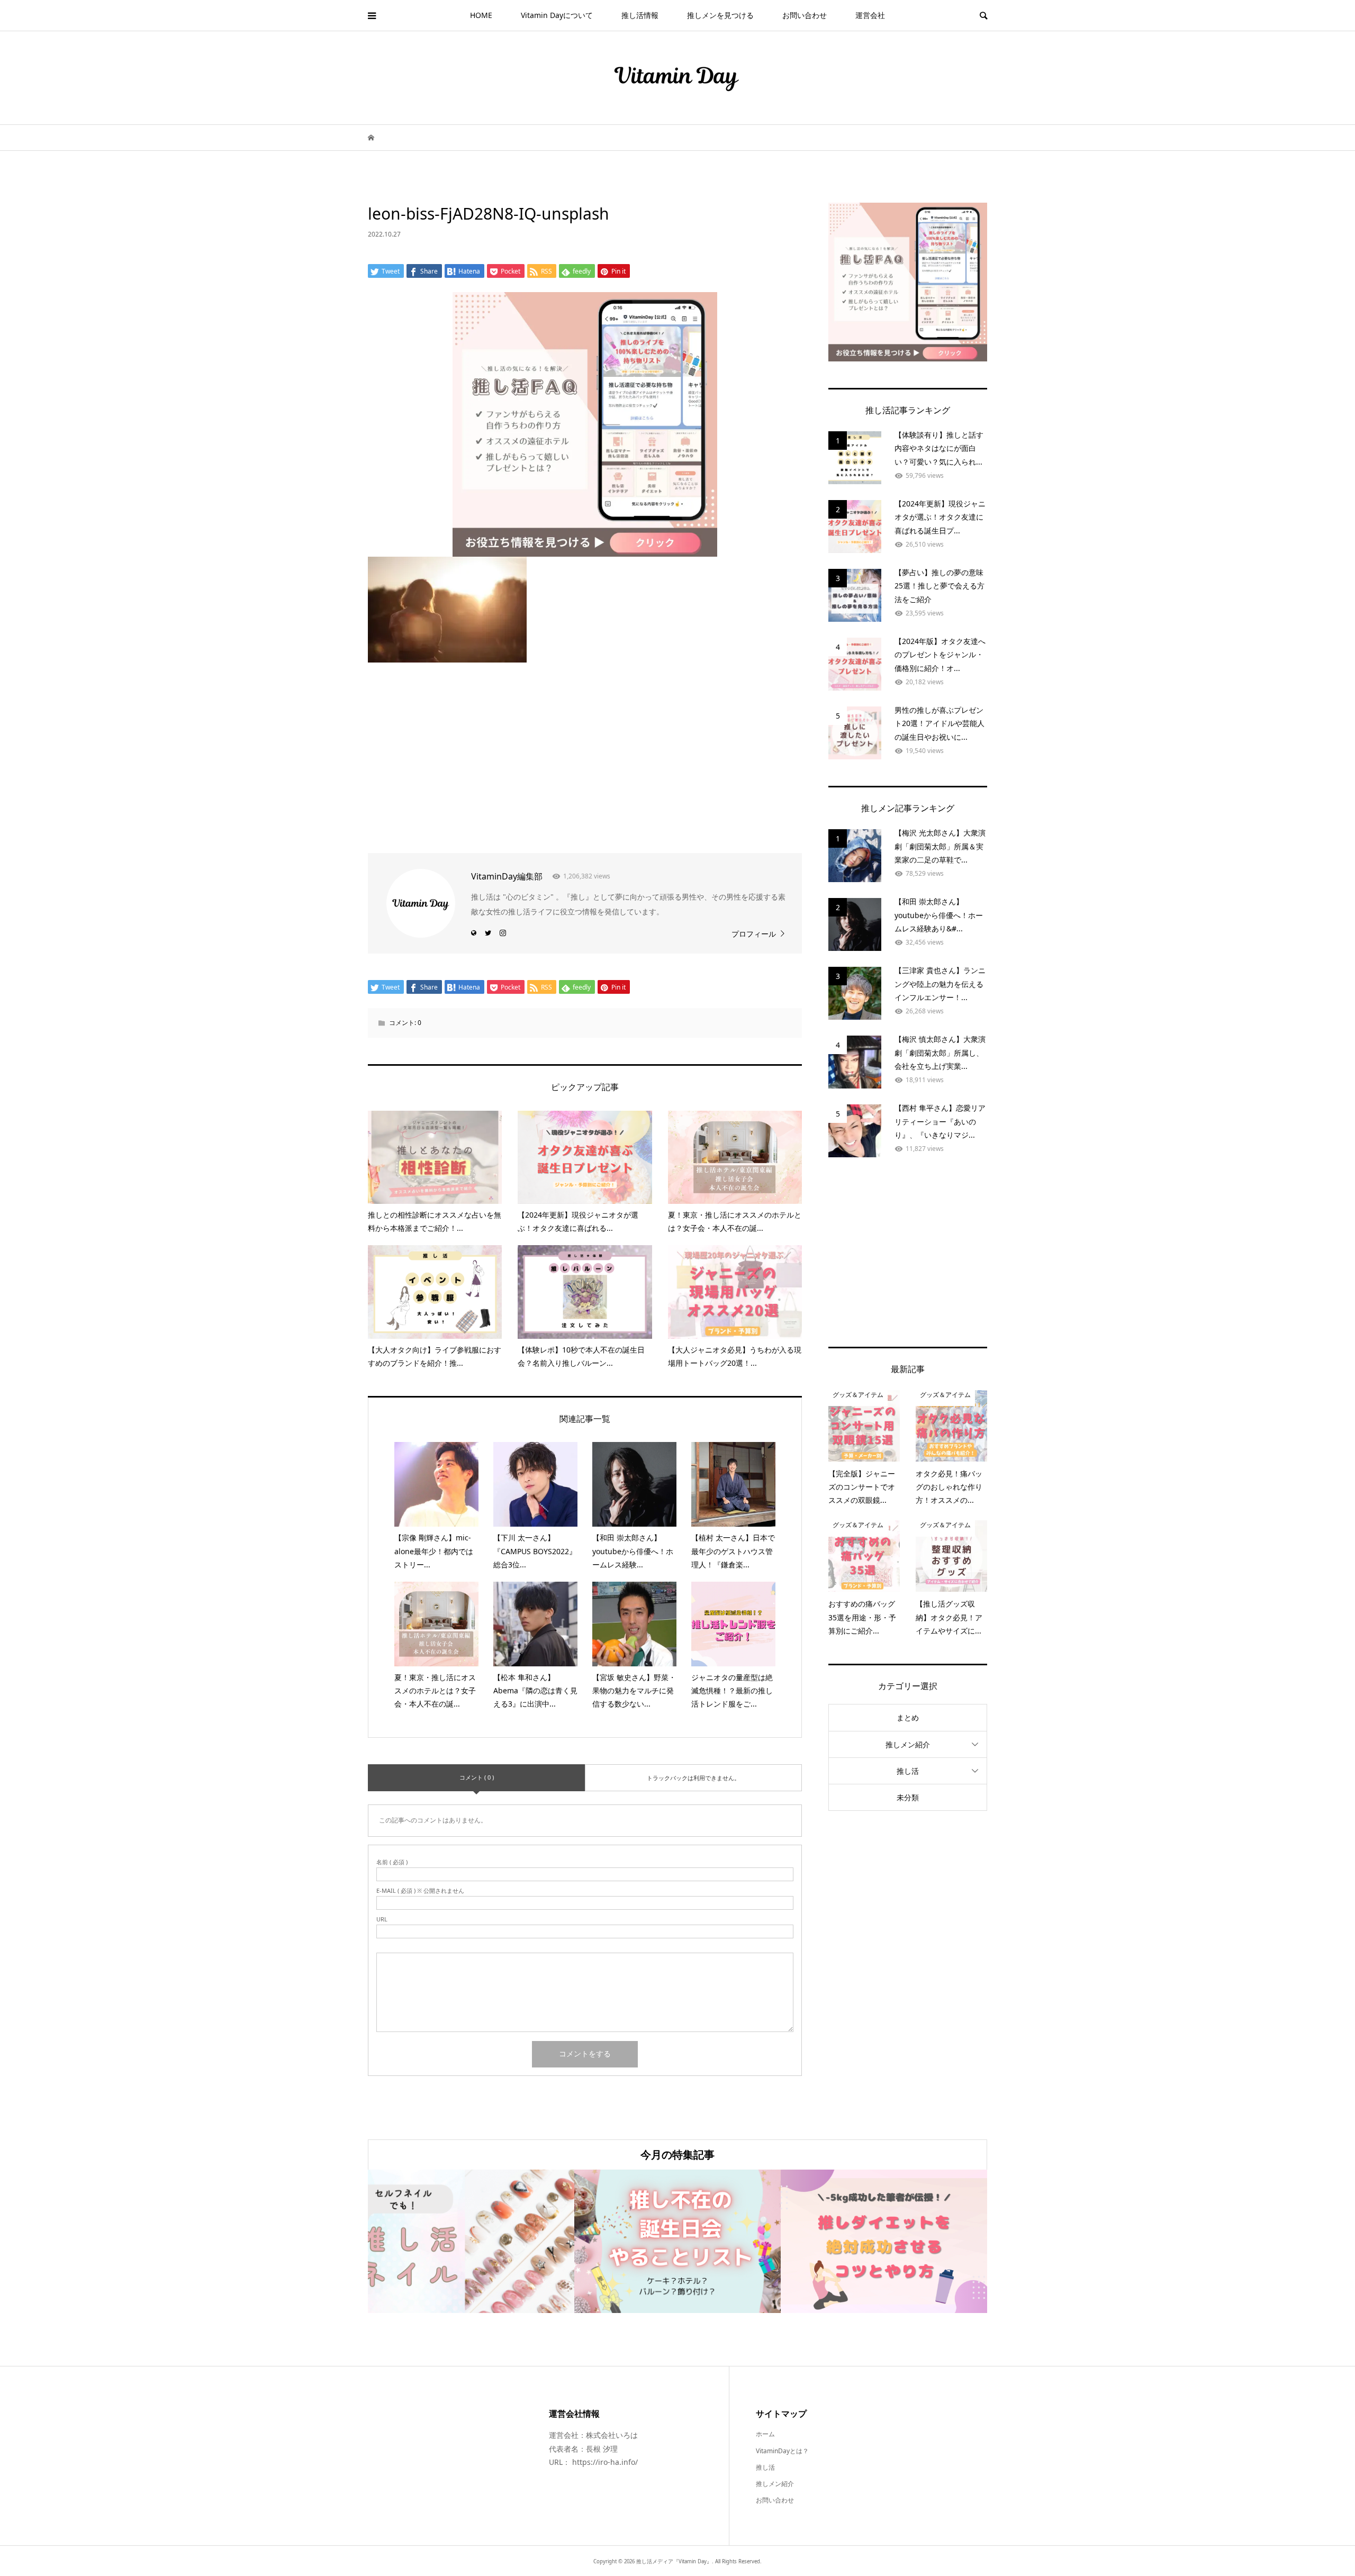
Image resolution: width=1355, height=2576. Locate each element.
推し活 (908, 1771)
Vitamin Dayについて (557, 15)
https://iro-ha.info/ (605, 2462)
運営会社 (870, 15)
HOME (481, 15)
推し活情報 (640, 15)
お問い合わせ (805, 15)
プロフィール (754, 934)
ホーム (765, 2434)
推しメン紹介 (908, 1744)
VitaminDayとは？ (782, 2451)
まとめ (908, 1717)
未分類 (908, 1797)
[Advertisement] (585, 752)
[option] (471, 2241)
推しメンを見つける (720, 15)
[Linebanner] (585, 547)
